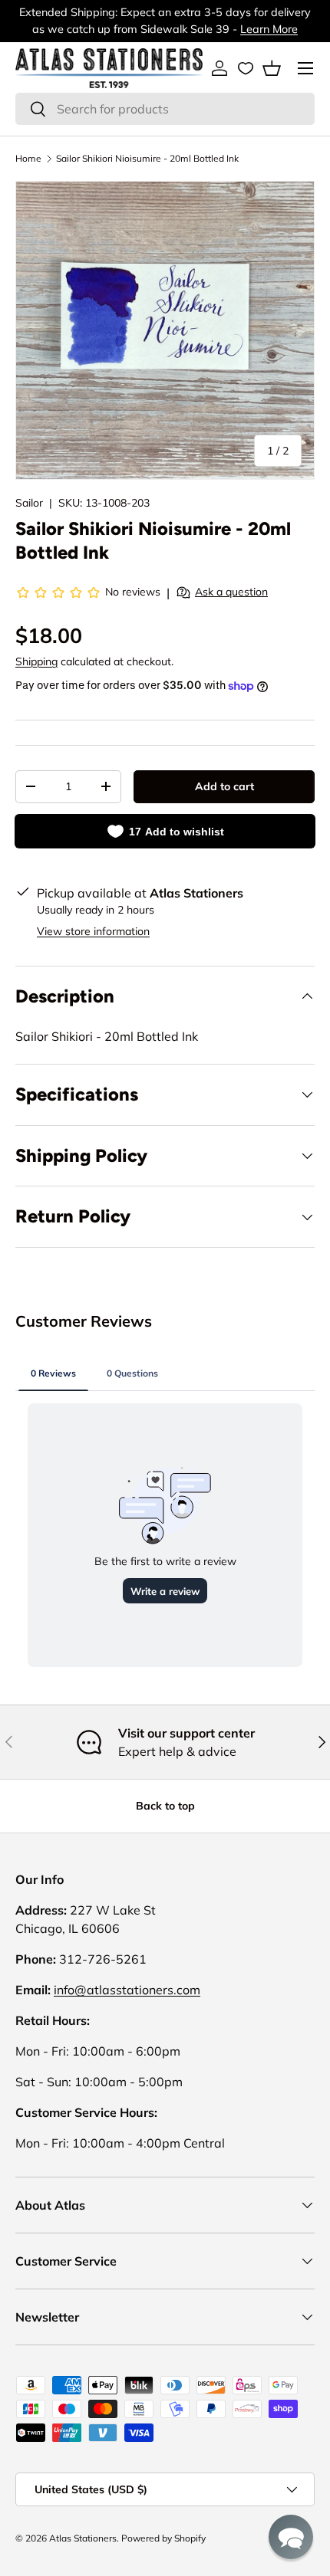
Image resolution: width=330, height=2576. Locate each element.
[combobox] (165, 109)
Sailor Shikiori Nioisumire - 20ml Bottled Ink (147, 158)
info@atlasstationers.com (127, 1990)
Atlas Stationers (83, 2538)
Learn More (269, 29)
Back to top (165, 1806)
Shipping (36, 661)
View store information (93, 931)
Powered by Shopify (163, 2538)
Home (28, 158)
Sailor (29, 503)
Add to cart (224, 786)
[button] (272, 68)
